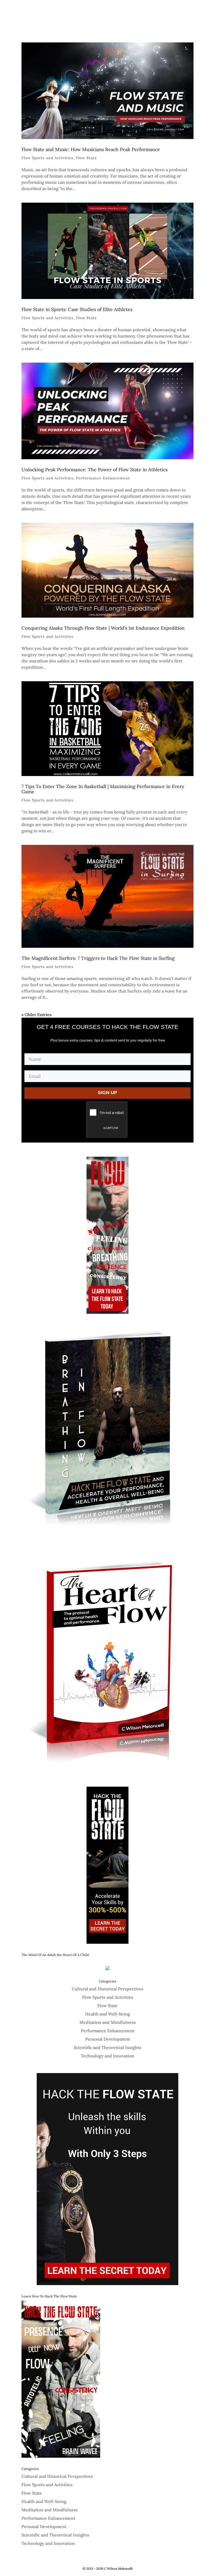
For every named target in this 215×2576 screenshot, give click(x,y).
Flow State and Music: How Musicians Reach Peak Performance (91, 149)
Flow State (87, 158)
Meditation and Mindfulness (108, 2022)
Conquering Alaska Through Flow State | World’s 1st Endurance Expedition (103, 628)
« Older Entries (37, 1015)
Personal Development (108, 2039)
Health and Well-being (108, 2014)
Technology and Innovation (107, 2056)
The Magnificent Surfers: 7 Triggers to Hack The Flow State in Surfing (98, 958)
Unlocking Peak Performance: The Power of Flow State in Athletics (95, 470)
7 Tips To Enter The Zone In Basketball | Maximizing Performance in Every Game (103, 789)
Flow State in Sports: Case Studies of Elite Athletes (77, 309)
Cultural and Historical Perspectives (108, 1989)
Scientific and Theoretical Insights (107, 2047)
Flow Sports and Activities (47, 158)
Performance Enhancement (103, 478)
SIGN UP (107, 1093)
